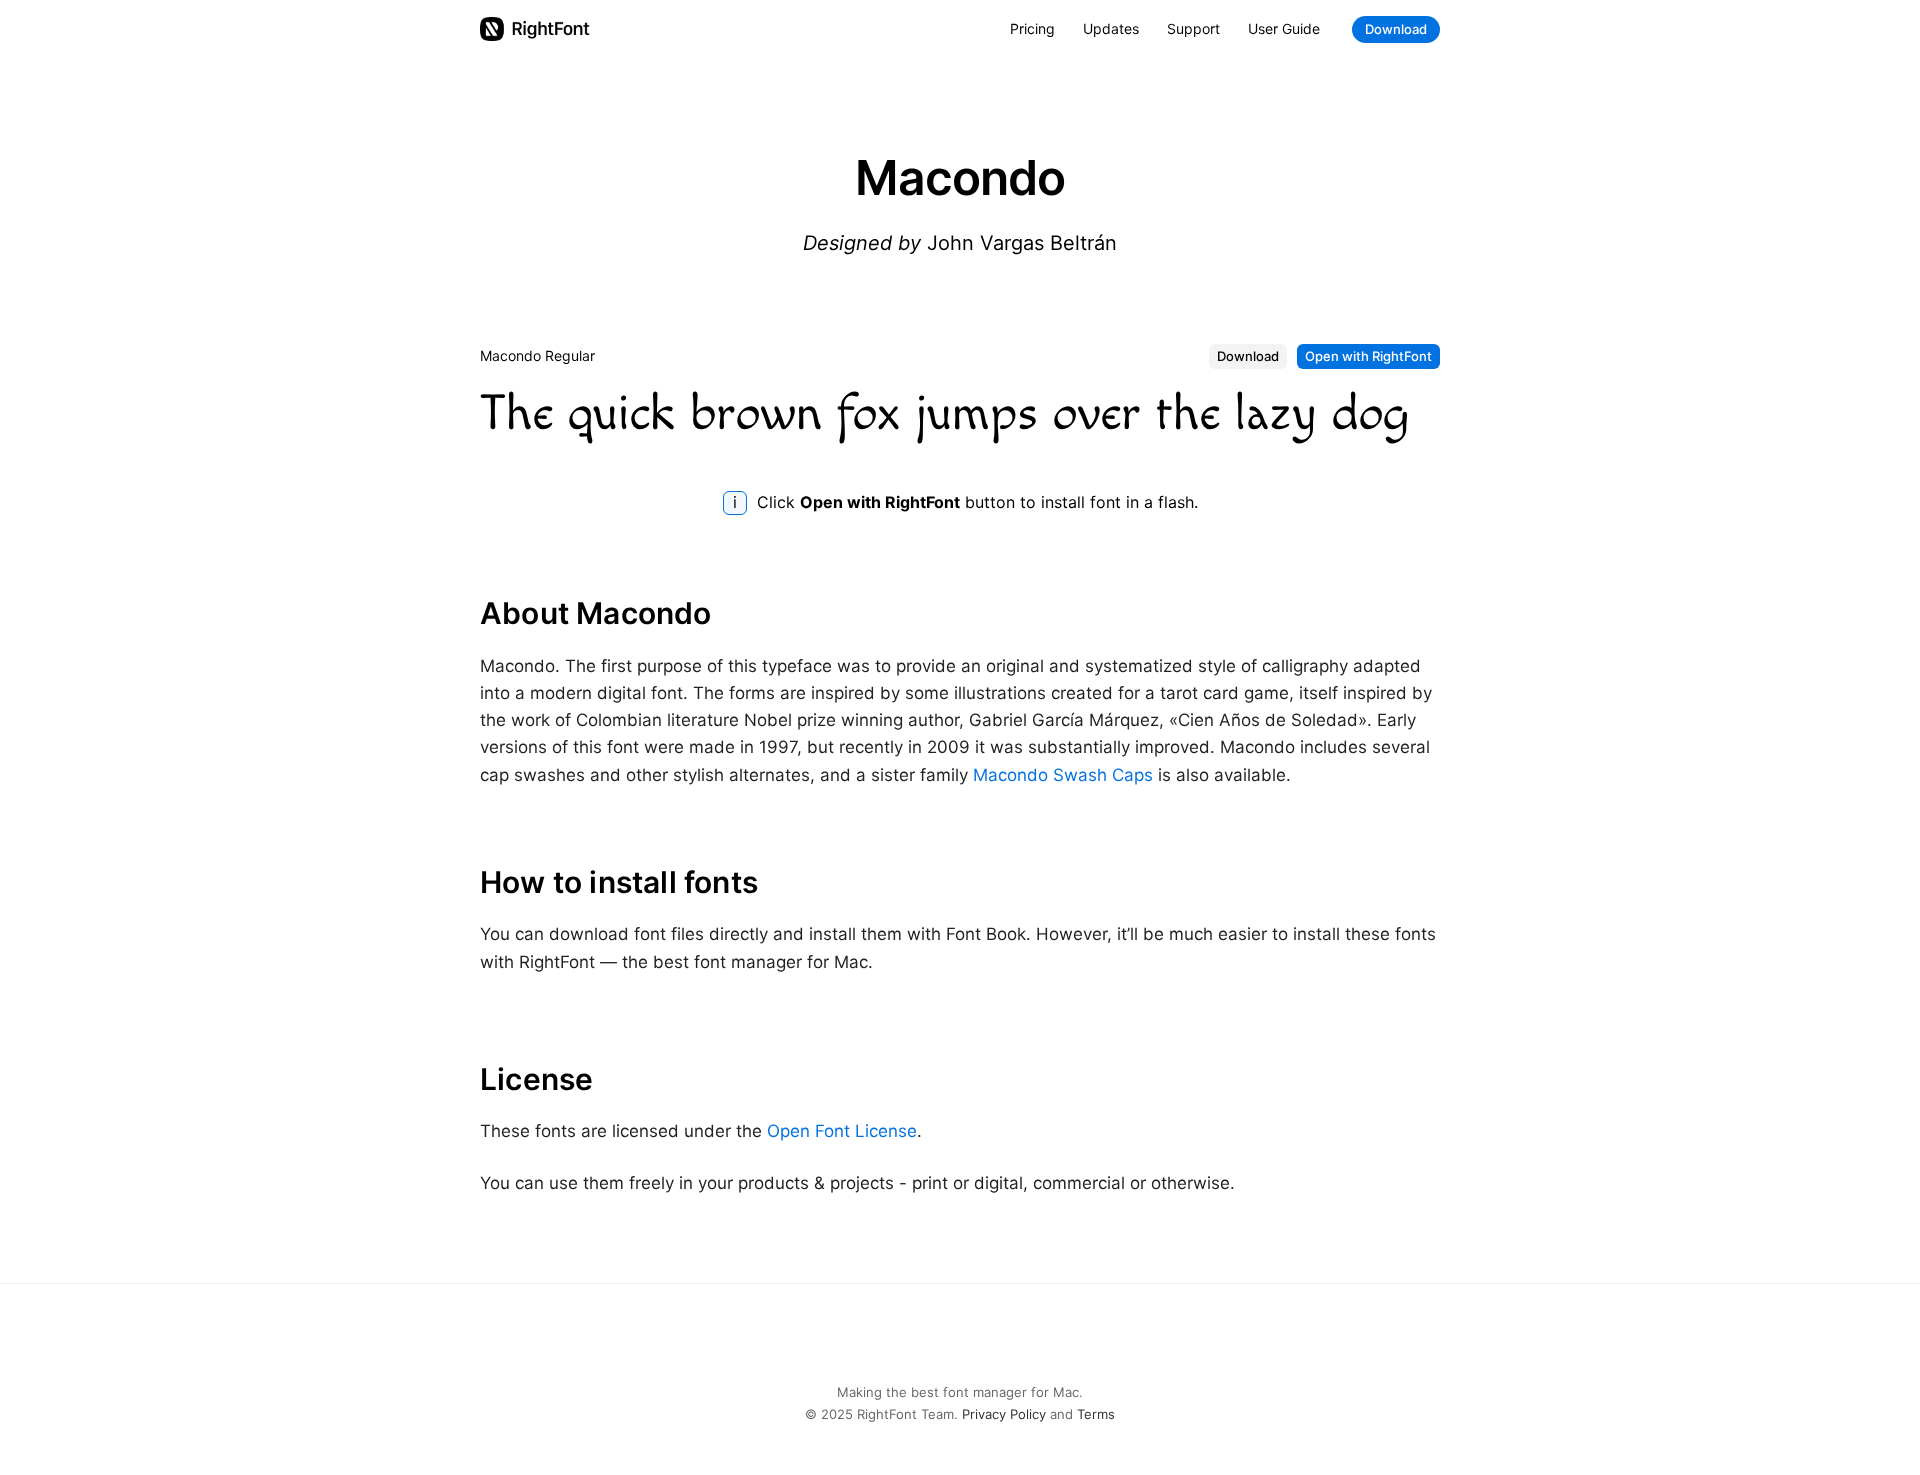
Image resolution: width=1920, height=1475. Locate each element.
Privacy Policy (1004, 1414)
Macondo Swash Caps (1063, 775)
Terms (1096, 1414)
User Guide (1284, 28)
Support (1193, 28)
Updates (1111, 28)
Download (1396, 29)
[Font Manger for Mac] (535, 29)
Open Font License (842, 1131)
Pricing (1032, 28)
